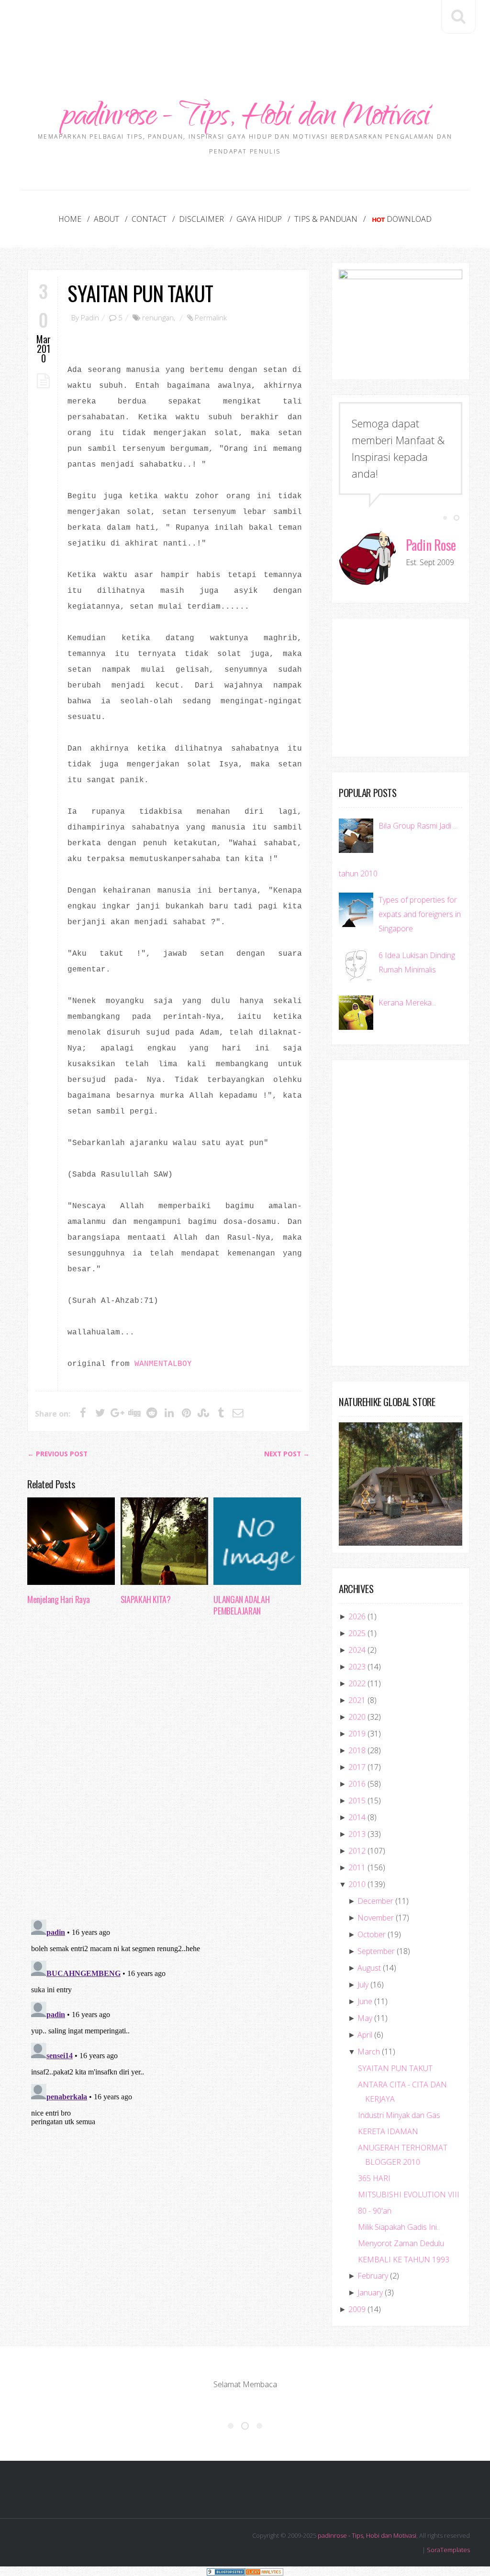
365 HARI (374, 2178)
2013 (357, 1834)
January (370, 2292)
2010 (357, 1884)
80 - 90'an (375, 2211)
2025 (357, 1633)
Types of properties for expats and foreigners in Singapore (420, 914)
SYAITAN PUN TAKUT (140, 293)
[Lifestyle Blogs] (226, 2571)
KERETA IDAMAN (388, 2131)
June (365, 2001)
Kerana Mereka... (407, 1003)
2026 (357, 1616)
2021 (357, 1700)
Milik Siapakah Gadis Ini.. (399, 2227)
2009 (357, 2309)
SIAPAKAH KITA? (146, 1599)
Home (70, 219)
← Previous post (57, 1454)
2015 (357, 1801)
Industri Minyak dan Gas (399, 2115)
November (376, 1918)
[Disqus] (168, 1771)
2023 (357, 1667)
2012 (357, 1851)
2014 (357, 1817)
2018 (357, 1750)
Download (409, 219)
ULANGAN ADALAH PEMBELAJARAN (241, 1605)
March (369, 2052)
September (376, 1951)
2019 (357, 1734)
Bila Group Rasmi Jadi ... (418, 826)
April (365, 2035)
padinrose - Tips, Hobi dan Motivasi (245, 118)
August (369, 1968)
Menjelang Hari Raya (58, 1599)
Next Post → (287, 1454)
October (372, 1934)
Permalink (211, 317)
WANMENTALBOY (163, 1364)
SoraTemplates (448, 2550)
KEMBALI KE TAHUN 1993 (404, 2259)
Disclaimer (201, 219)
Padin (90, 317)
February (373, 2276)
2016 (357, 1784)
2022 (357, 1683)
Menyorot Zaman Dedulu (401, 2243)
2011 (357, 1867)
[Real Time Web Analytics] (264, 2571)
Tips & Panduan (326, 219)
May (365, 2018)
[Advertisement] (245, 29)
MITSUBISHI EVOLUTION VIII (409, 2194)
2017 (357, 1767)
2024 (357, 1650)
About (106, 219)
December (375, 1901)
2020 (357, 1717)
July (363, 1985)
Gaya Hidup (259, 219)
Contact (149, 219)
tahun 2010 (358, 873)
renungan (158, 317)
